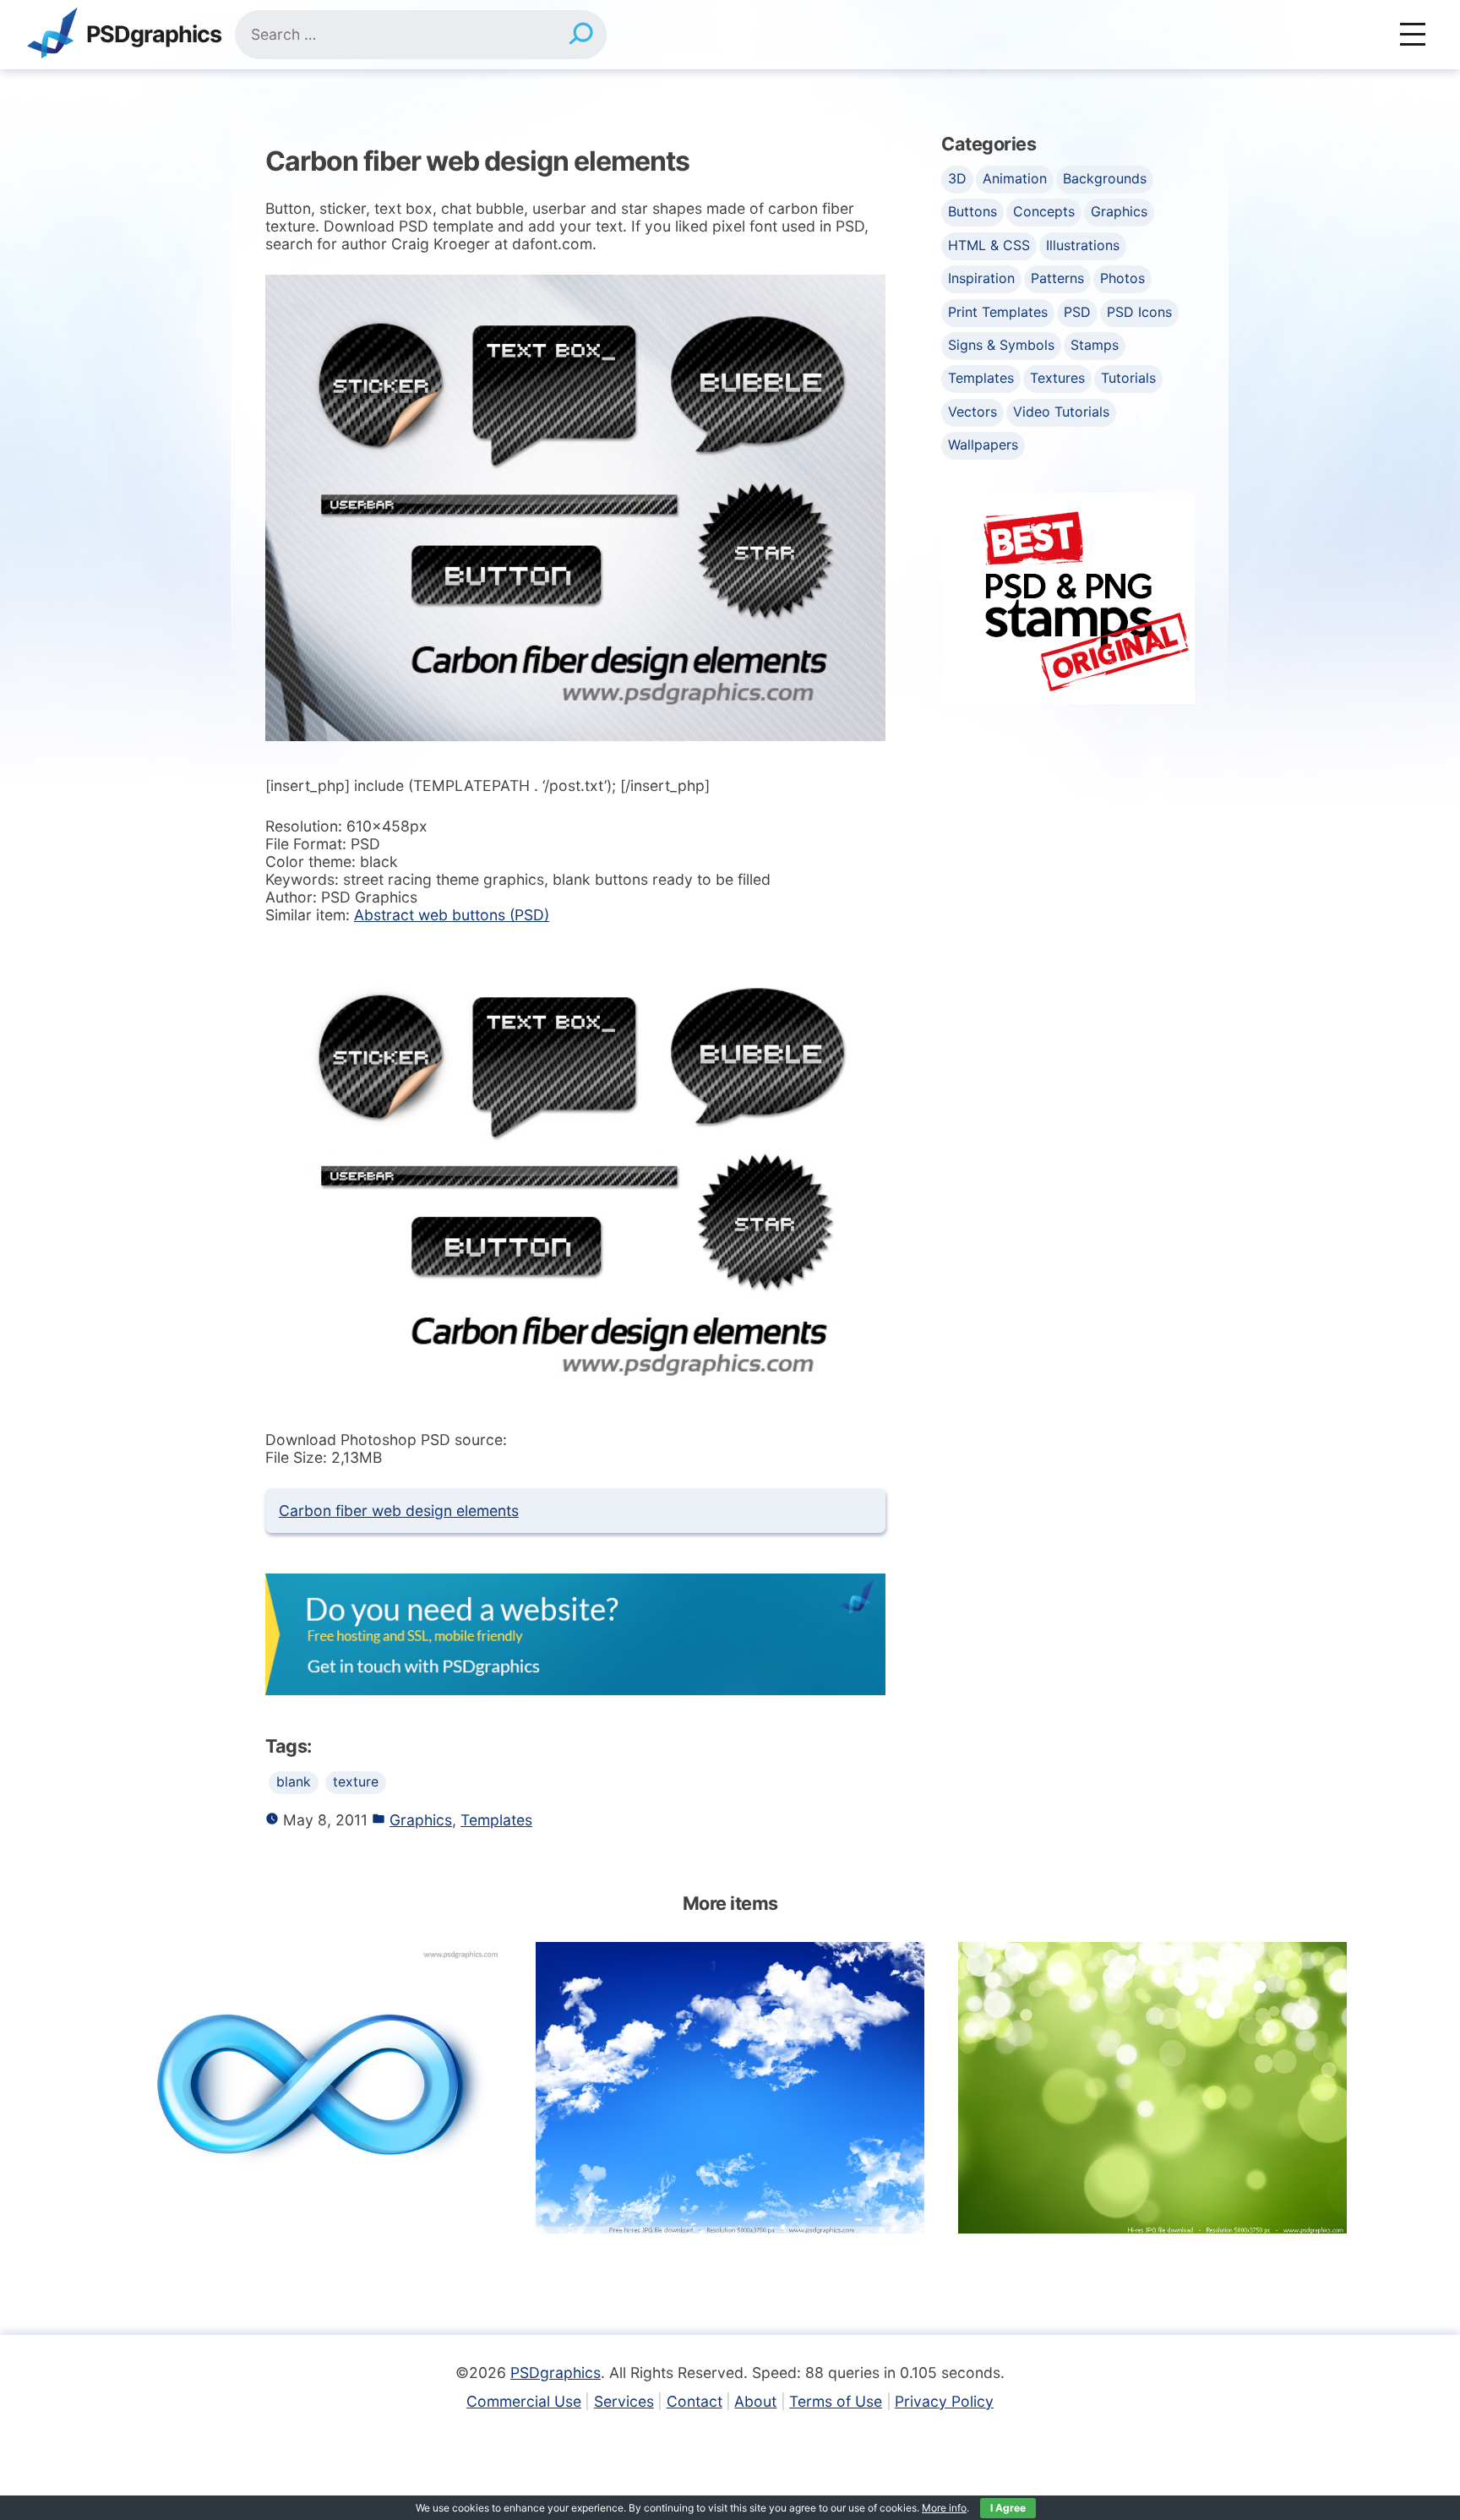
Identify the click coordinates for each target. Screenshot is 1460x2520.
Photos (1122, 278)
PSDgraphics (154, 35)
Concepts (1044, 211)
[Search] (581, 35)
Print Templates (998, 312)
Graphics (421, 1820)
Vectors (972, 412)
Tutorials (1128, 378)
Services (624, 2401)
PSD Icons (1139, 312)
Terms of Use (836, 2401)
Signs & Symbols (1001, 345)
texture (356, 1782)
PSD (1077, 312)
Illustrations (1083, 245)
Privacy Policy (944, 2401)
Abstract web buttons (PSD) (452, 915)
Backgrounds (1105, 178)
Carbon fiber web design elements (399, 1511)
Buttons (972, 211)
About (755, 2401)
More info (944, 2508)
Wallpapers (983, 445)
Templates (496, 1820)
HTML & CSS (989, 245)
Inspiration (981, 278)
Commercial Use (524, 2401)
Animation (1015, 178)
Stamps (1095, 345)
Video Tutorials (1061, 412)
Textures (1057, 378)
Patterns (1057, 278)
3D (957, 178)
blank (294, 1782)
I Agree (1008, 2508)
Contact (695, 2401)
